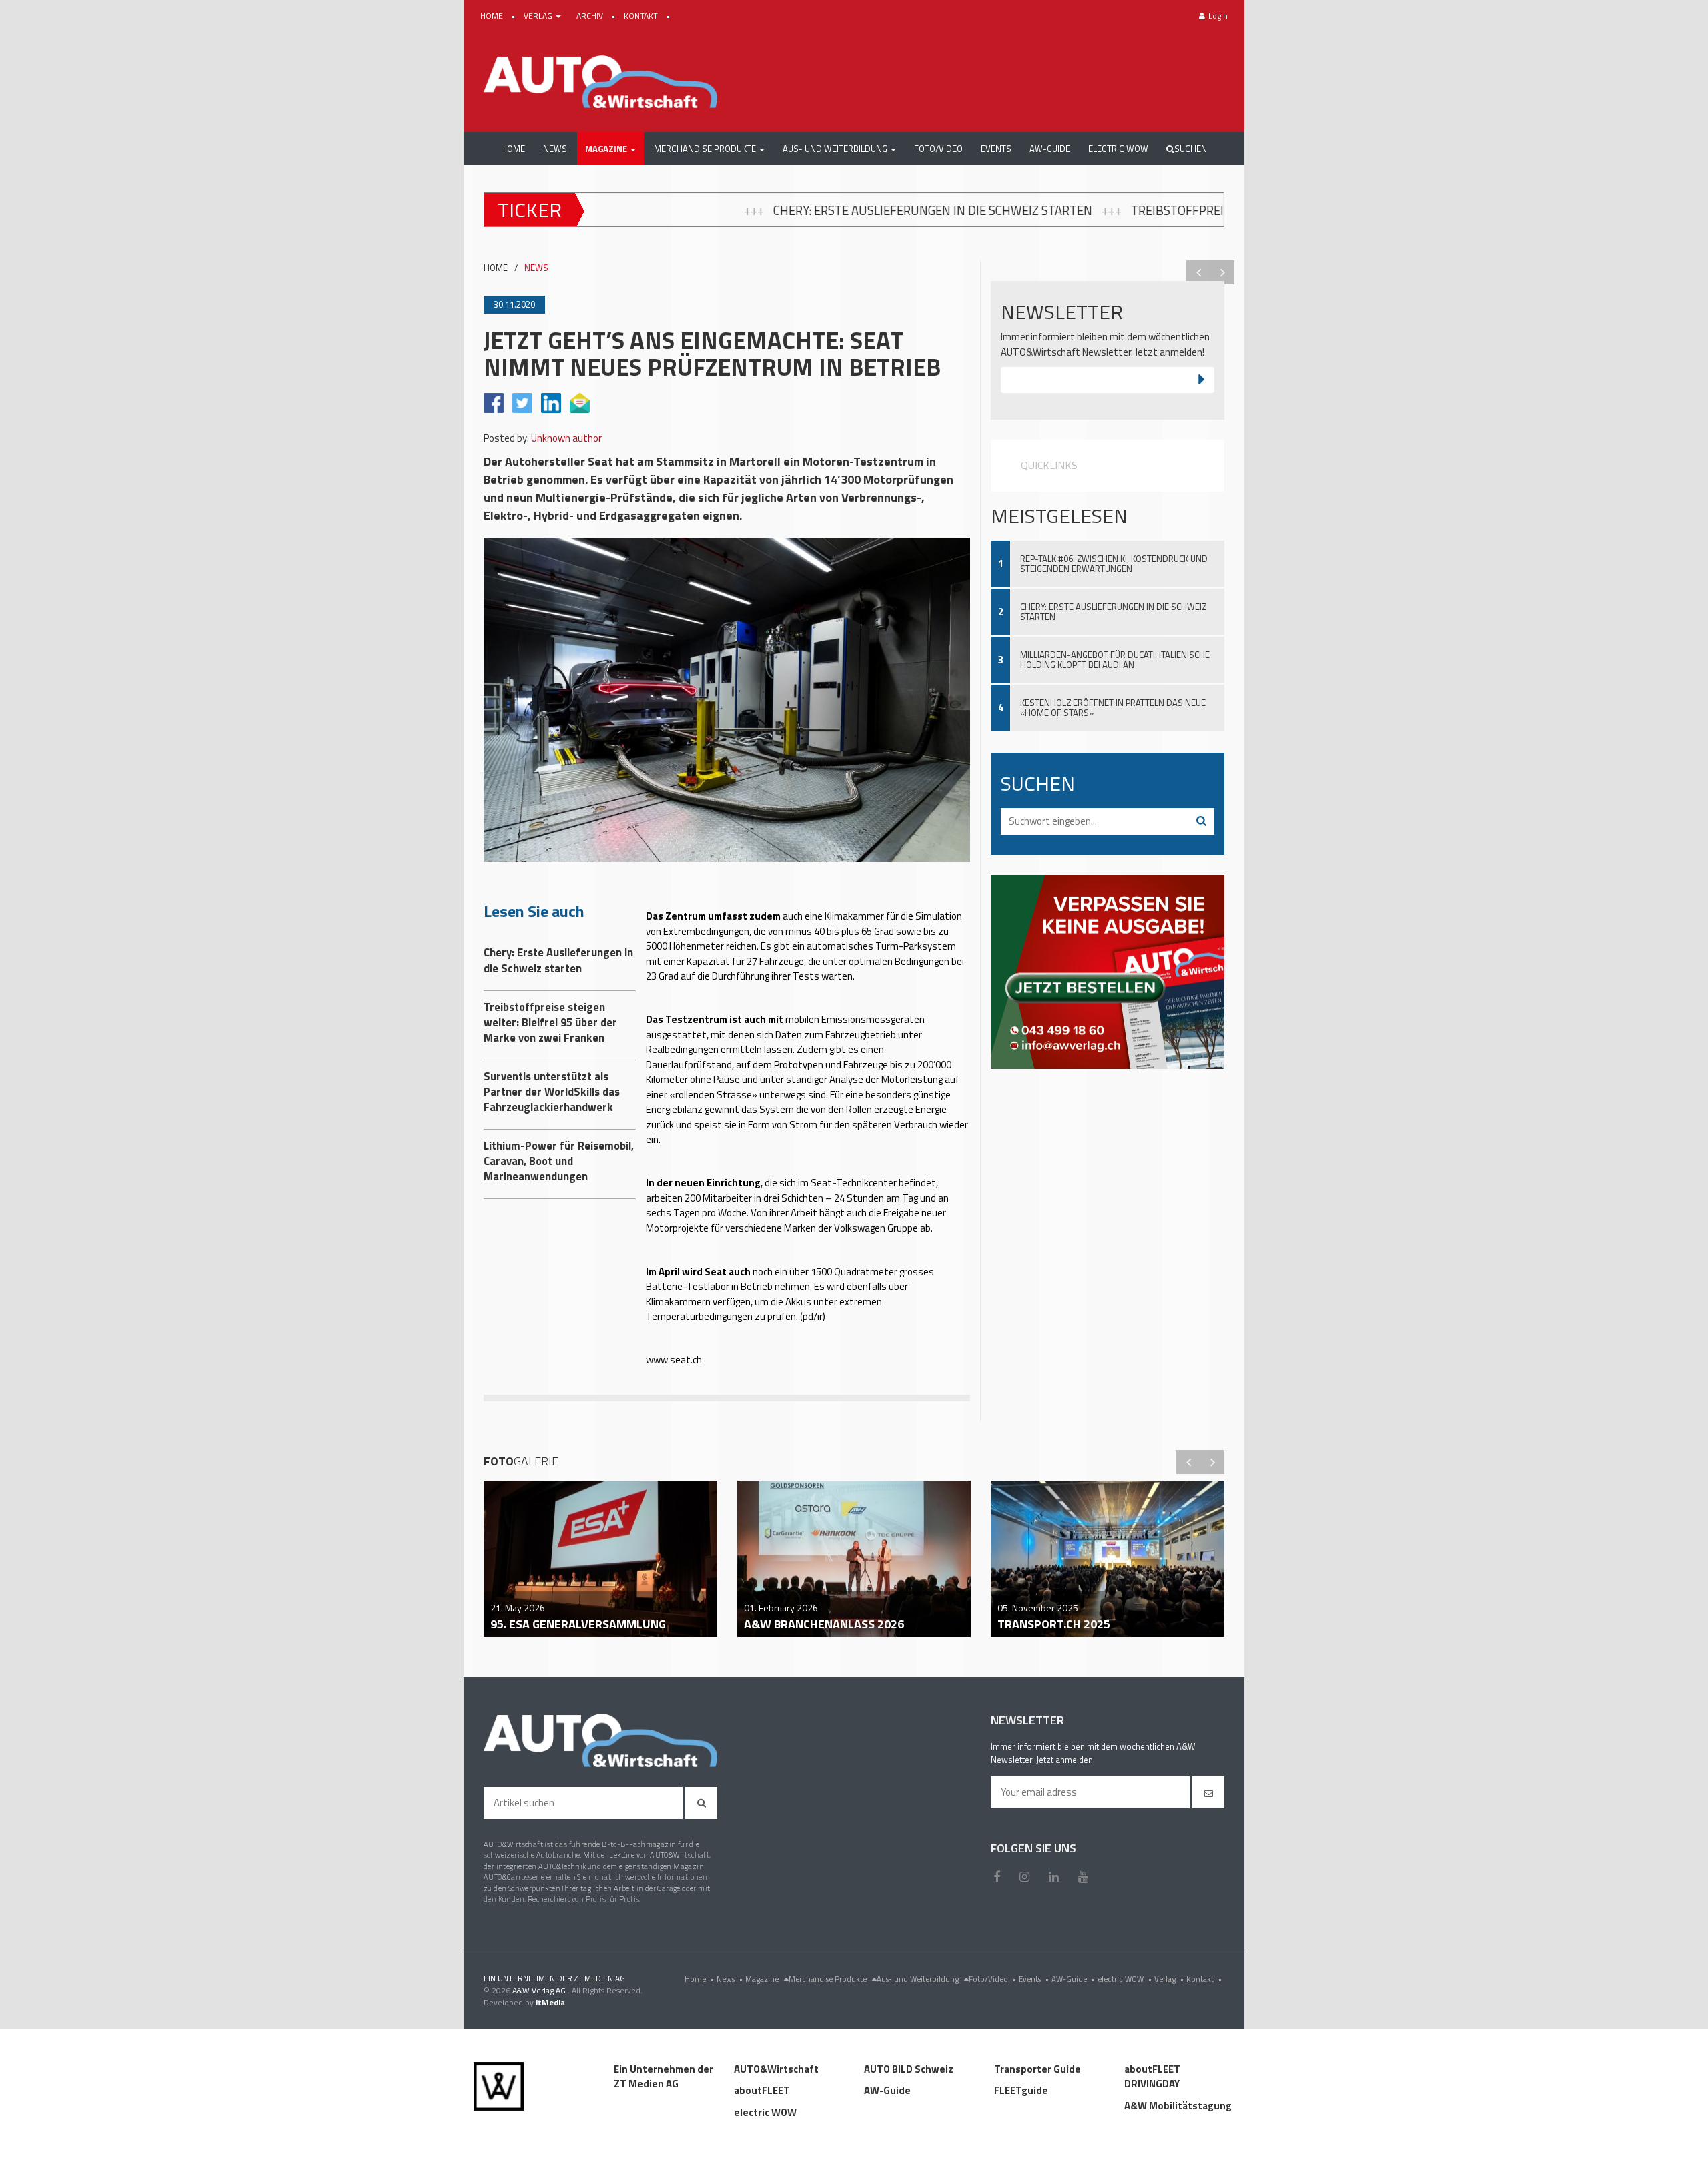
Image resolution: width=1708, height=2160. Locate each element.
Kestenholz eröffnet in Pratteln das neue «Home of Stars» (1113, 708)
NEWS (536, 268)
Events (1034, 1979)
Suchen (1191, 149)
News (730, 1979)
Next (1222, 272)
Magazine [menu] (763, 1979)
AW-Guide (1073, 1979)
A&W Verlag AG (540, 1990)
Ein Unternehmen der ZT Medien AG (664, 2077)
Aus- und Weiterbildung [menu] (919, 1979)
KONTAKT (642, 16)
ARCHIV (591, 16)
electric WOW (1125, 1979)
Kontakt (1204, 1979)
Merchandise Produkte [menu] (829, 1979)
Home (699, 1979)
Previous (1198, 272)
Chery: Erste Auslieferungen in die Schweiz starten (689, 210)
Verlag (1169, 1979)
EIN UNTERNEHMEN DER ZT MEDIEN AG (554, 1978)
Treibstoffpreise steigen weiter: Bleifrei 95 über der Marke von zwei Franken (1129, 210)
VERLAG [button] (539, 16)
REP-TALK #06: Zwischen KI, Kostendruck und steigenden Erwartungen (1114, 564)
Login (1218, 16)
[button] (610, 149)
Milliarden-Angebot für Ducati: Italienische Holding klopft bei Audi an (1115, 660)
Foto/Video (992, 1979)
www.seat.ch (674, 1360)
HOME (493, 16)
